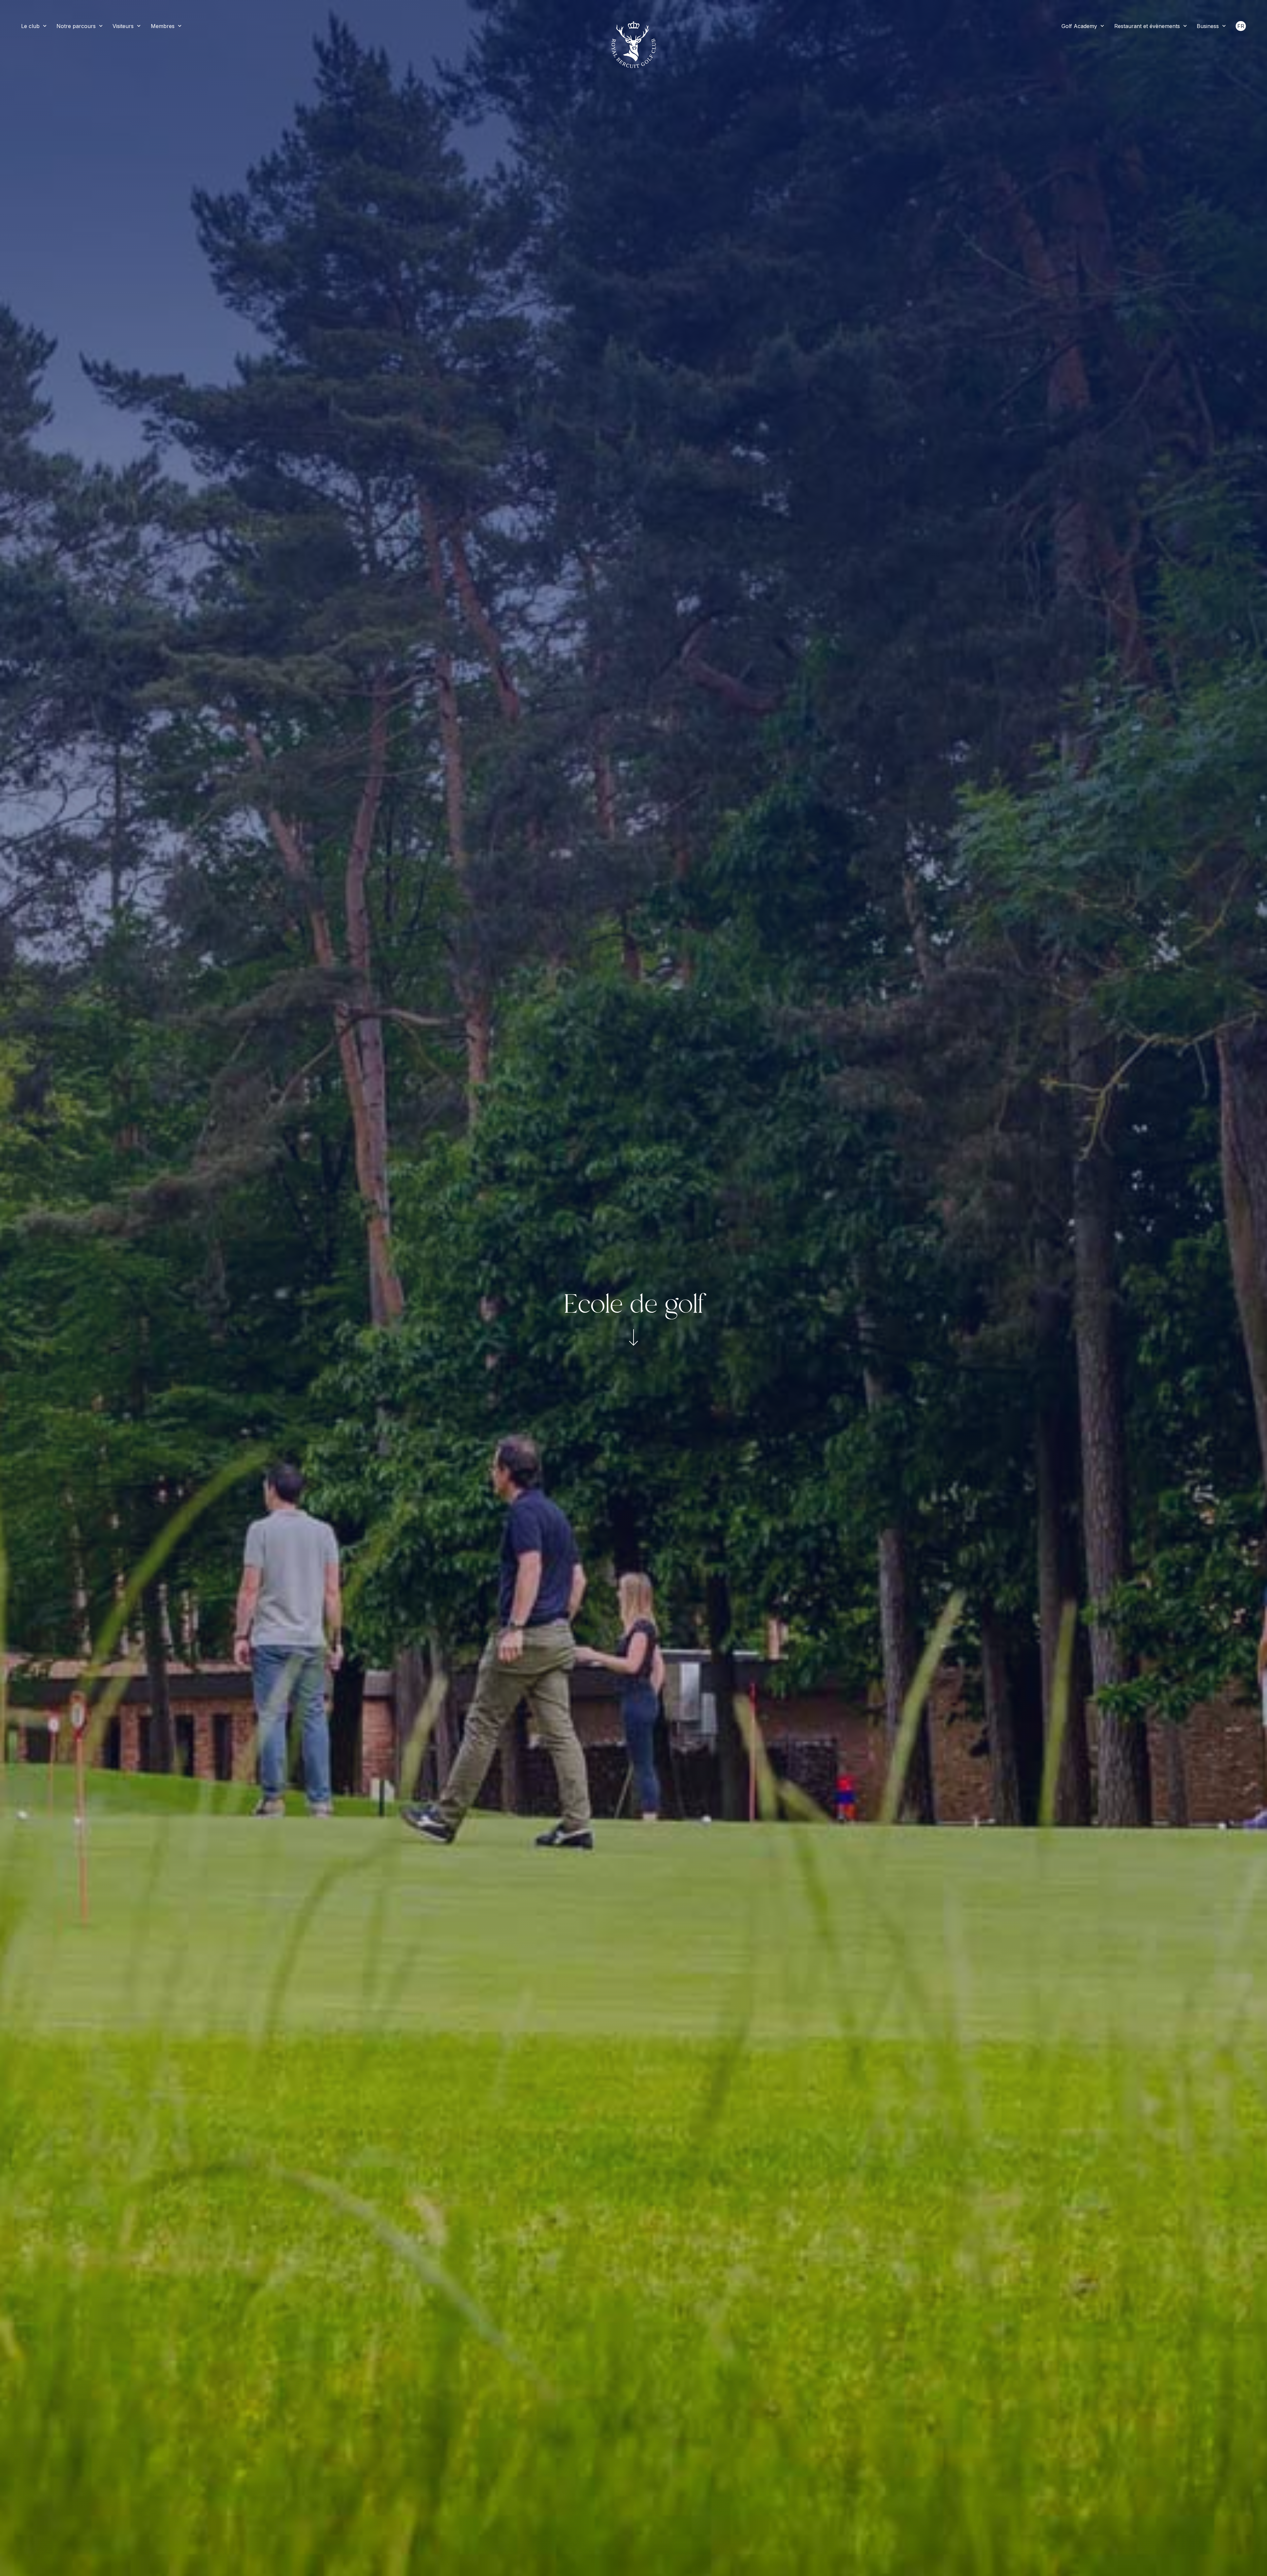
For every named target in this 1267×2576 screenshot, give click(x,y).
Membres (163, 26)
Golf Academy (1079, 26)
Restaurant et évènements (1147, 26)
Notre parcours (76, 26)
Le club (30, 26)
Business (1208, 26)
